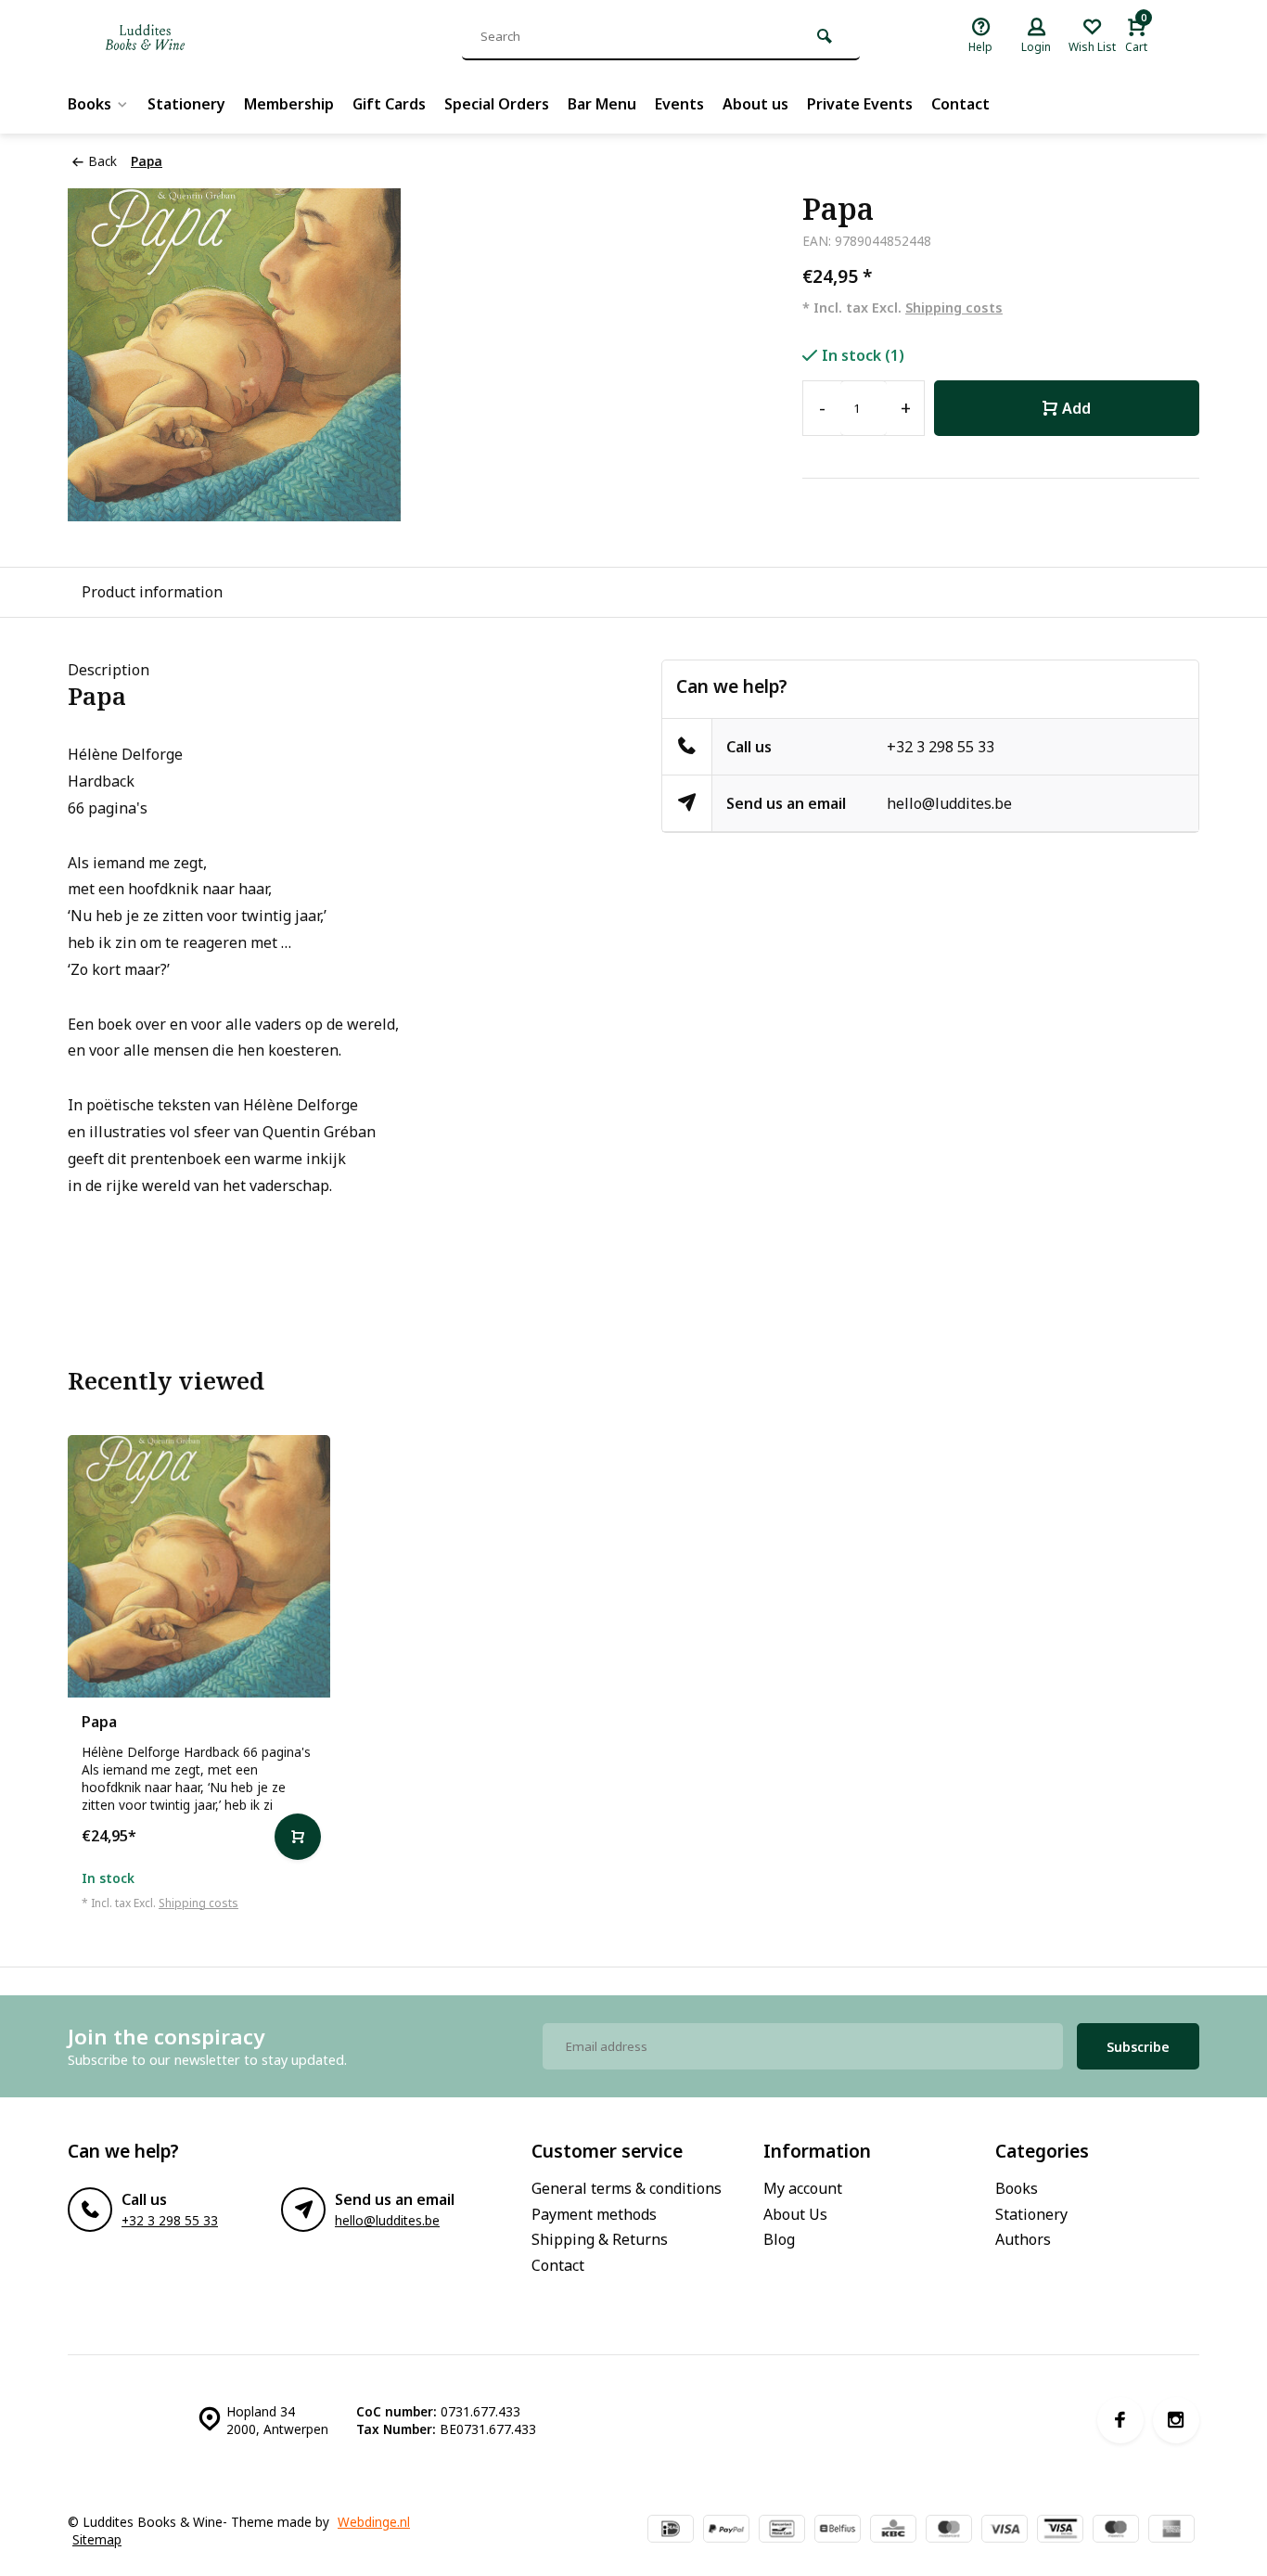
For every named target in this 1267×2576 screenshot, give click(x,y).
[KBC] (893, 2531)
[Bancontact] (782, 2531)
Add (1076, 408)
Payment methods (594, 2214)
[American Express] (1171, 2531)
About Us (795, 2214)
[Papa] (199, 1566)
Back (102, 161)
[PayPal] (726, 2531)
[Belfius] (838, 2531)
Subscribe (1138, 2047)
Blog (779, 2239)
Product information (152, 592)
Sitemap (97, 2539)
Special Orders (497, 104)
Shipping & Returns (600, 2239)
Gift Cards (389, 104)
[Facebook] (1120, 2420)
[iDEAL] (671, 2531)
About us (755, 104)
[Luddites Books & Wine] (207, 37)
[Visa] (1005, 2531)
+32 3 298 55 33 (941, 747)
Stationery (186, 104)
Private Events (860, 104)
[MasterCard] (949, 2531)
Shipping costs (954, 308)
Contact (960, 104)
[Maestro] (1116, 2531)
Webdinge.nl (374, 2522)
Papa (147, 161)
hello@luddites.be (949, 803)
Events (679, 104)
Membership (289, 104)
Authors (1023, 2239)
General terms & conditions (627, 2188)
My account (803, 2188)
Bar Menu (602, 104)
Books (90, 104)
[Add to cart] (298, 1837)
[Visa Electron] (1060, 2531)
